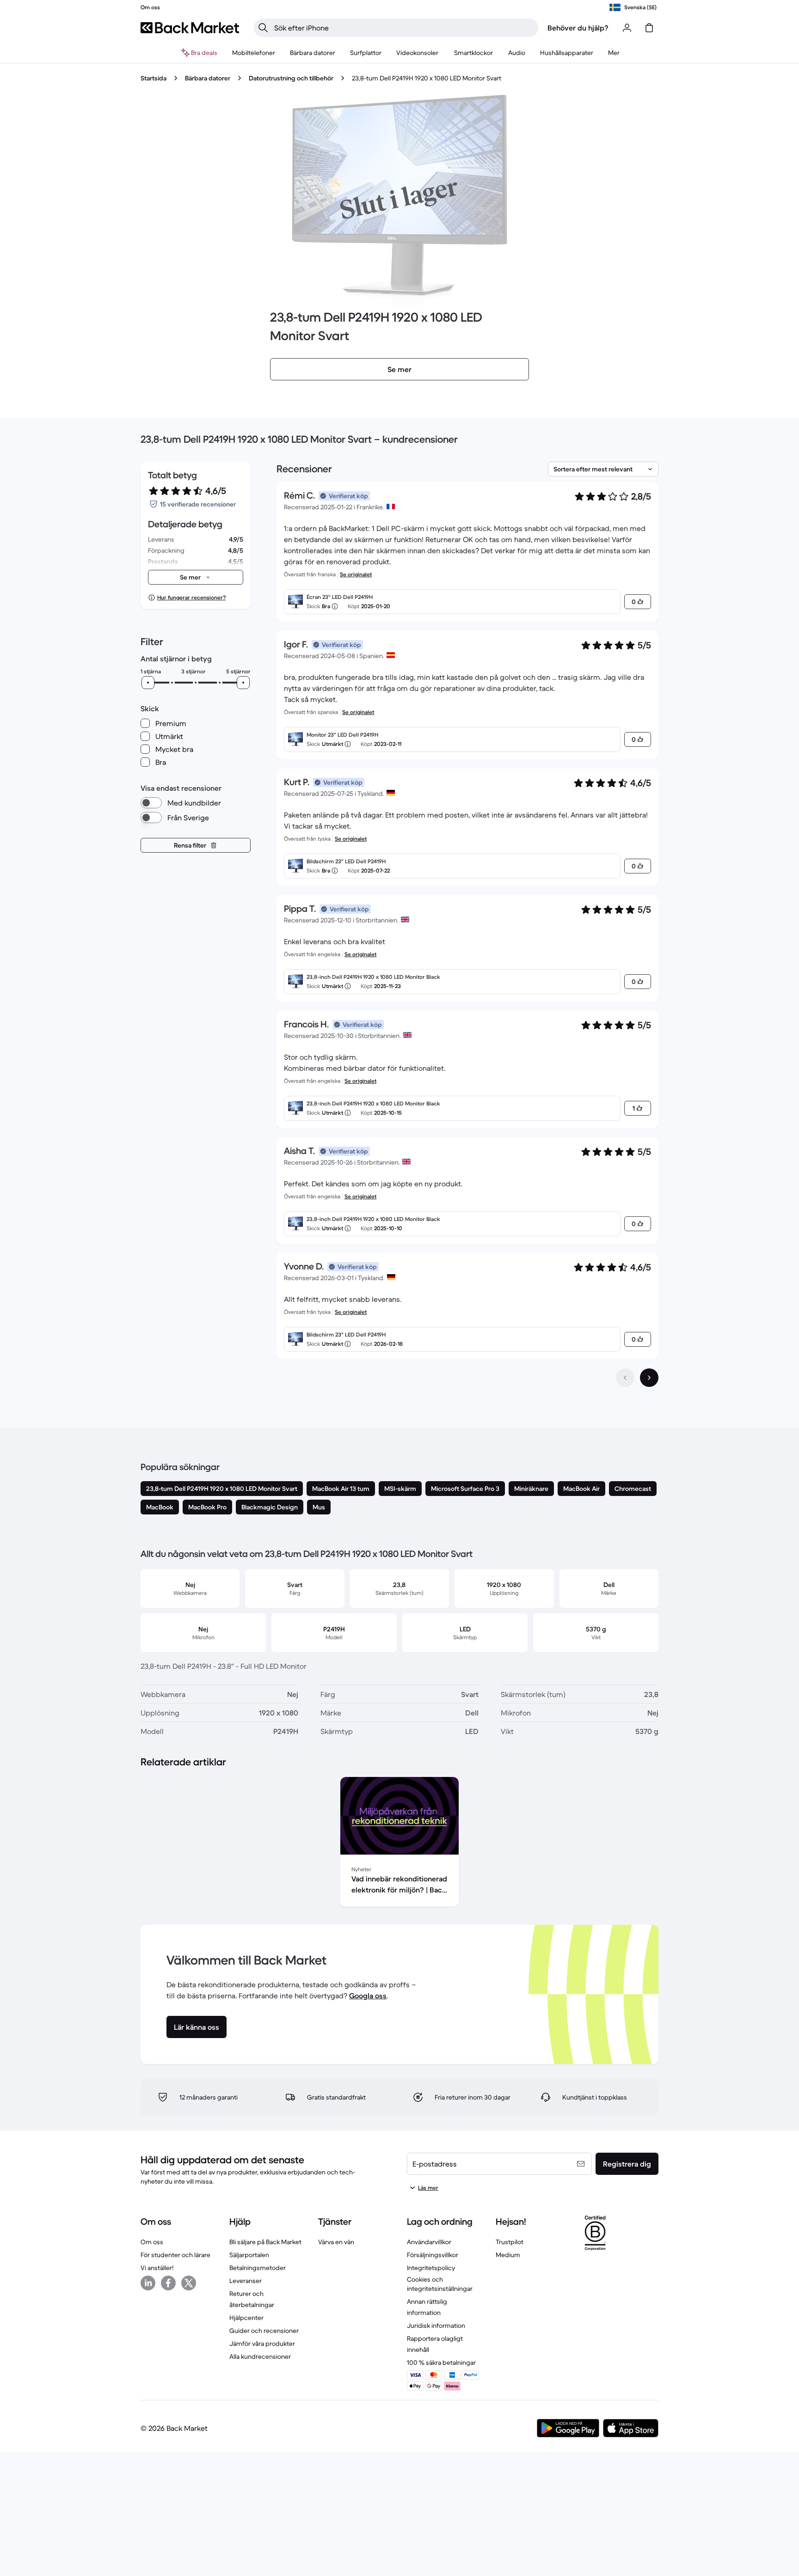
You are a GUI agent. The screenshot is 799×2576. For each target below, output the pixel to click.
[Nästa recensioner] (649, 1378)
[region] (399, 1843)
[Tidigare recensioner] (625, 1378)
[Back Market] (190, 28)
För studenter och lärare (175, 2255)
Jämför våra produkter (262, 2344)
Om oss (152, 2242)
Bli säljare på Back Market (265, 2242)
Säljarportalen (249, 2255)
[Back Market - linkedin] (148, 2283)
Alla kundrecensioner (260, 2356)
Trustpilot (510, 2242)
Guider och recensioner (264, 2331)
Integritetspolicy (431, 2268)
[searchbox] (403, 28)
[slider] (148, 683)
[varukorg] (649, 28)
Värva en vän (336, 2242)
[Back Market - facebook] (168, 2283)
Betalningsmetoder (258, 2268)
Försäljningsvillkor (433, 2255)
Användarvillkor (429, 2242)
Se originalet (356, 574)
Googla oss (368, 1996)
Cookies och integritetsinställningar (440, 2284)
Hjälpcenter (246, 2318)
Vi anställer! (157, 2268)
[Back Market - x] (189, 2283)
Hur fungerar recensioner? (191, 597)
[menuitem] (254, 53)
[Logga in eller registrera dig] (627, 28)
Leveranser (246, 2281)
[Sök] (263, 28)
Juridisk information (436, 2326)
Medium (508, 2255)
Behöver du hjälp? (578, 28)
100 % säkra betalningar (441, 2362)
